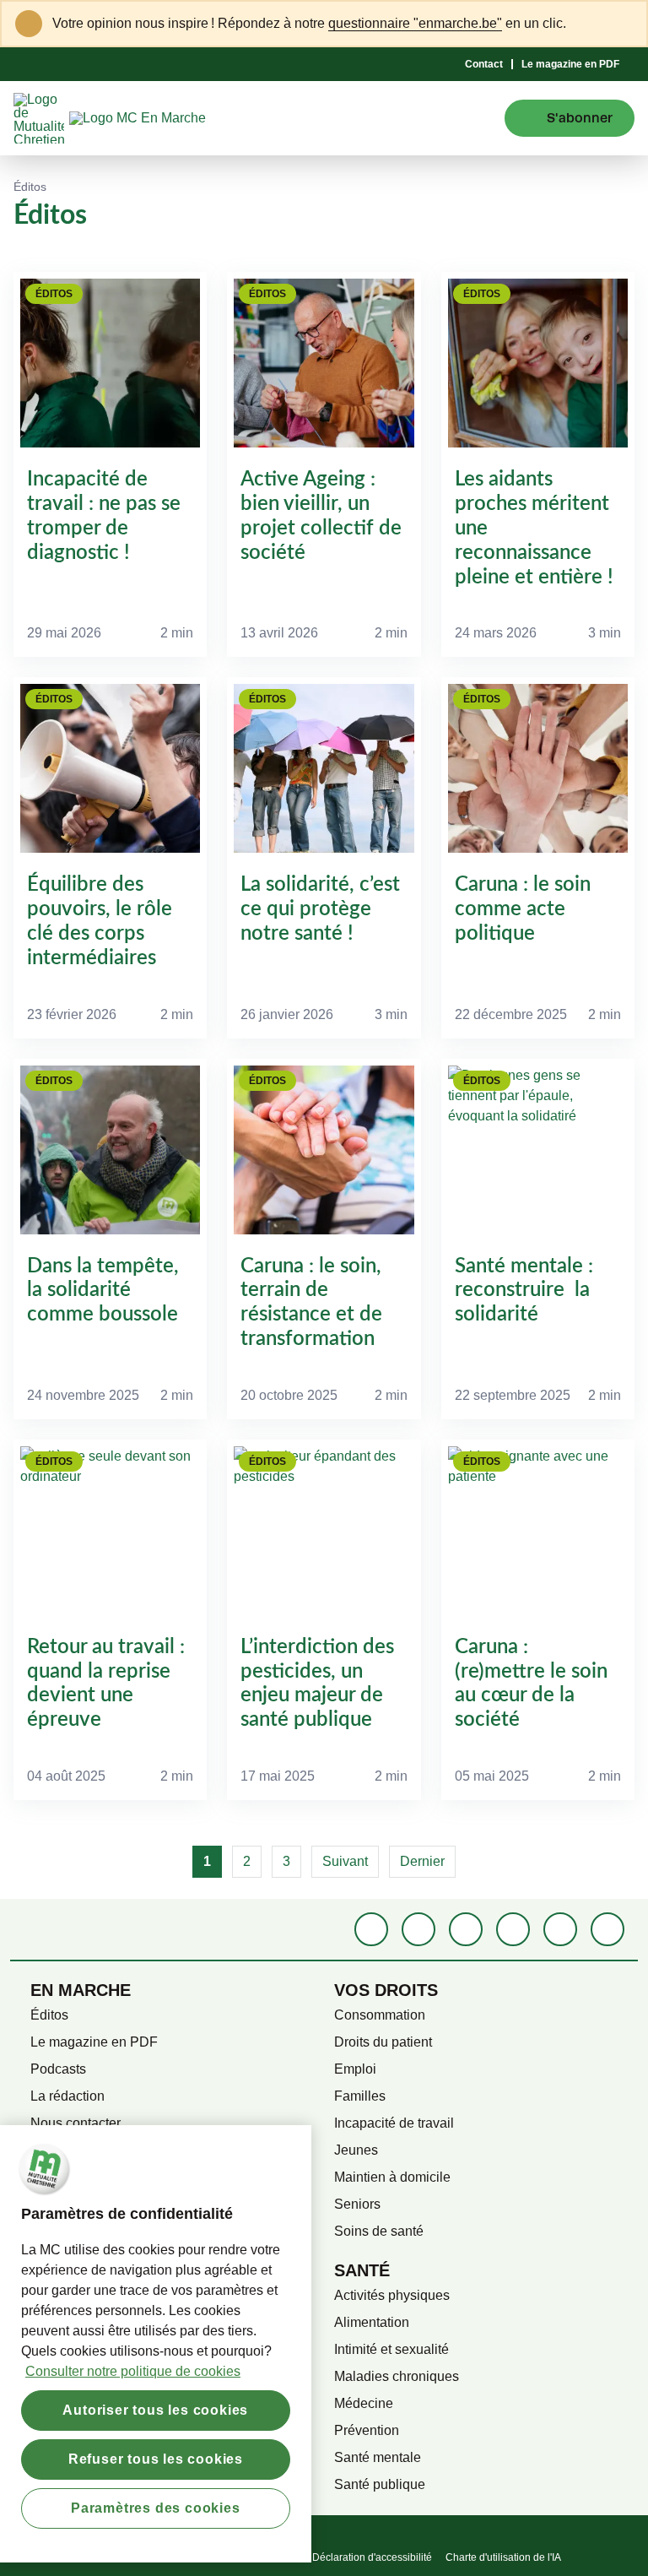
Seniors (357, 2204)
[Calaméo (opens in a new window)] (560, 1929)
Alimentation (372, 2322)
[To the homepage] (168, 118)
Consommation (380, 2015)
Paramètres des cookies (156, 2508)
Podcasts (58, 2069)
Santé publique (380, 2484)
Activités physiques (392, 2295)
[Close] (624, 24)
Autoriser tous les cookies (155, 2410)
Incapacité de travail (394, 2123)
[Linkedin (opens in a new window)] (418, 1929)
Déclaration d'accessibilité (372, 2557)
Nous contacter (76, 2123)
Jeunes (356, 2150)
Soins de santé (379, 2231)
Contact (484, 64)
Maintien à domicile (392, 2177)
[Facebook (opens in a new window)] (371, 1929)
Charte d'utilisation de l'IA (503, 2557)
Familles (360, 2096)
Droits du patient (383, 2042)
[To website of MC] (41, 118)
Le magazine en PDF (570, 64)
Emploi (355, 2069)
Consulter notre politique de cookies (133, 2371)
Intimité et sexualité (391, 2349)
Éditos (49, 2015)
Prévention (367, 2430)
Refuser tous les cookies (156, 2459)
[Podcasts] (513, 1929)
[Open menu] (479, 118)
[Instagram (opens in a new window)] (466, 1929)
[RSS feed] (607, 1929)
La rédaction (67, 2096)
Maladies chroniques (397, 2376)
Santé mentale (378, 2457)
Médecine (364, 2403)
